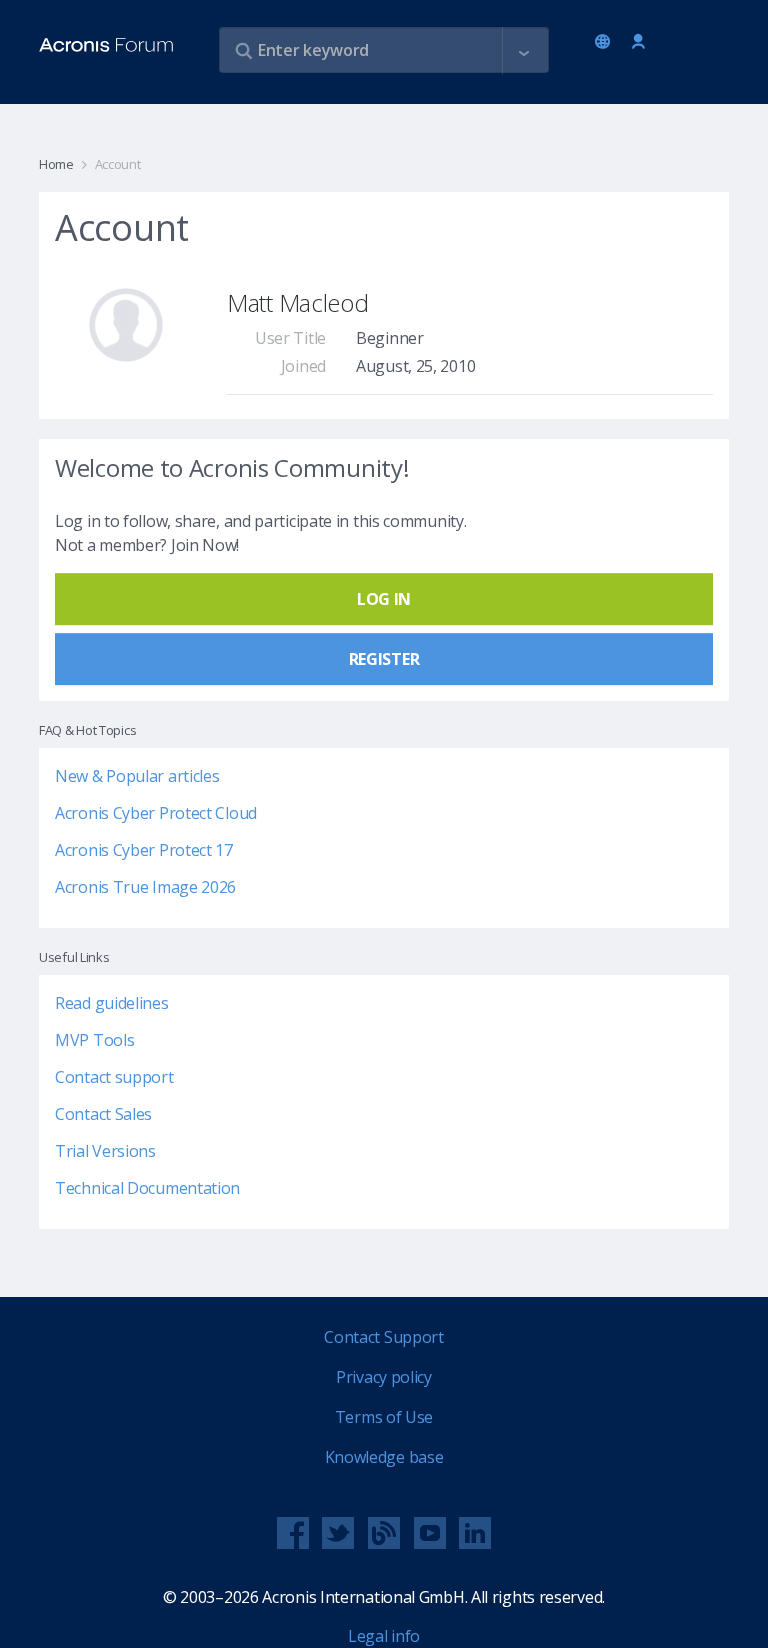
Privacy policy (384, 1377)
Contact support (114, 1077)
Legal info (384, 1636)
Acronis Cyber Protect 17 (144, 850)
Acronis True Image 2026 (145, 887)
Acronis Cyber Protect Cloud (156, 813)
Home (56, 164)
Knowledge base (384, 1457)
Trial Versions (105, 1151)
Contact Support (384, 1337)
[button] (524, 51)
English (606, 43)
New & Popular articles (137, 776)
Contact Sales (103, 1114)
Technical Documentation (147, 1188)
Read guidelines (112, 1003)
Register (384, 659)
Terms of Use (384, 1417)
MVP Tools (94, 1040)
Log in (638, 42)
